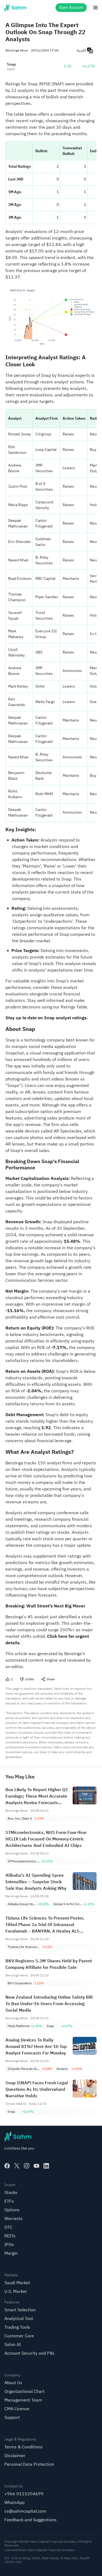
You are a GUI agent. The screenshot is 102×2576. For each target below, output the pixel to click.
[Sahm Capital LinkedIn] (46, 2166)
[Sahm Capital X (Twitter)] (17, 2166)
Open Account (71, 7)
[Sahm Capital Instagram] (27, 2166)
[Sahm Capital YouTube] (36, 2166)
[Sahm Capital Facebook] (7, 2166)
